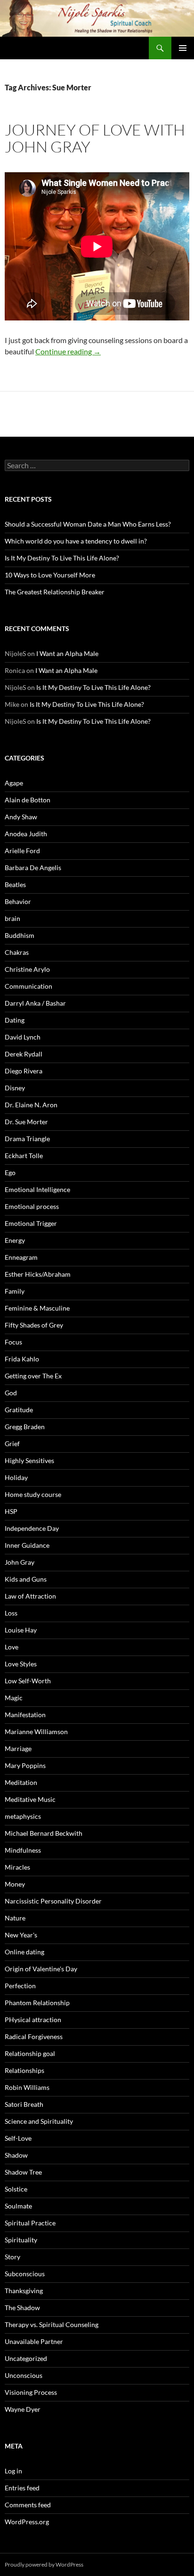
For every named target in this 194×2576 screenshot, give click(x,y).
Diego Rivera (24, 1071)
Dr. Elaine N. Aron (31, 1105)
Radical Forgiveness (34, 2036)
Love (12, 1647)
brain (12, 918)
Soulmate (18, 2206)
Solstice (16, 2189)
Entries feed (22, 2488)
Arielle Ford (22, 851)
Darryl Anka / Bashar (35, 1003)
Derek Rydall (24, 1054)
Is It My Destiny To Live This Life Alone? (62, 558)
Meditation (21, 1782)
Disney (15, 1088)
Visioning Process (31, 2392)
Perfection (20, 1986)
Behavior (18, 901)
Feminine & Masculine (37, 1308)
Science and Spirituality (39, 2121)
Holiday (16, 1477)
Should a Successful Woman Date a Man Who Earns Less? (88, 524)
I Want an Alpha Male (67, 653)
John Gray (20, 1562)
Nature (15, 1918)
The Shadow (22, 2308)
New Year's (21, 1935)
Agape (14, 783)
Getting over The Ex (33, 1376)
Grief (12, 1444)
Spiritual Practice (30, 2223)
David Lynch (23, 1037)
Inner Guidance (27, 1545)
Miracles (17, 1867)
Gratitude (19, 1410)
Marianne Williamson (36, 1732)
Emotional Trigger (31, 1223)
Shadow (16, 2155)
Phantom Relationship (37, 2003)
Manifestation (25, 1715)
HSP (11, 1511)
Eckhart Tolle (24, 1156)
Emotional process (32, 1206)
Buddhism (20, 935)
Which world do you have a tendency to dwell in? (76, 541)
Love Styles (21, 1664)
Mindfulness (23, 1850)
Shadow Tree (23, 2172)
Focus (13, 1342)
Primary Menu (183, 48)
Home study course (33, 1494)
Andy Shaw (21, 817)
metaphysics (23, 1816)
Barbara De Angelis (33, 868)
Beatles (15, 884)
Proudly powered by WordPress (44, 2564)
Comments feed (28, 2505)
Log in (13, 2471)
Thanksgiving (24, 2291)
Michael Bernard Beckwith (44, 1833)
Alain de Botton (28, 800)
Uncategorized (26, 2358)
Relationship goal (30, 2053)
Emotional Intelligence (37, 1189)
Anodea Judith (26, 834)
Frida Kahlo (22, 1359)
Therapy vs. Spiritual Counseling (52, 2324)
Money (15, 1884)
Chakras (17, 952)
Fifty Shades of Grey (34, 1325)
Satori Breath (24, 2104)
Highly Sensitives (29, 1460)
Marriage (18, 1748)
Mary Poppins (25, 1765)
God (11, 1393)
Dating (15, 1020)
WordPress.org (27, 2522)
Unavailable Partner (34, 2341)
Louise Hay (21, 1630)
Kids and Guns (26, 1579)
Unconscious (24, 2375)
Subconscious (25, 2274)
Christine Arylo (27, 969)
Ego (10, 1172)
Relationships (24, 2070)
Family (15, 1291)
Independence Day (32, 1528)
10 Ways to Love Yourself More (50, 575)
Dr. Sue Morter (26, 1122)
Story (12, 2257)
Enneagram (21, 1257)
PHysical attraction (33, 2020)
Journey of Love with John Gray (95, 138)
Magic (14, 1698)
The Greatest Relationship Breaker (55, 592)
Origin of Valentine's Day (41, 1969)
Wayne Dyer (23, 2409)
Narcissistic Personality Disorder (53, 1901)
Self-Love (18, 2138)
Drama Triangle (27, 1139)
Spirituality (21, 2240)
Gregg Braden (25, 1427)
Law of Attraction (30, 1596)
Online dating (24, 1952)
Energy (15, 1240)
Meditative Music (30, 1799)
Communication (28, 986)
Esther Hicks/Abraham (38, 1274)
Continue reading (68, 351)
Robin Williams (27, 2087)
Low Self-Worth (28, 1681)
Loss (11, 1613)
